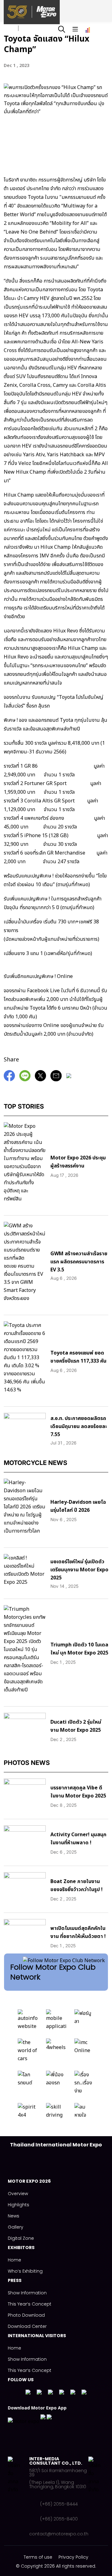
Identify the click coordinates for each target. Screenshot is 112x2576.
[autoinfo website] (28, 2021)
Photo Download (26, 2315)
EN (27, 28)
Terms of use (38, 2557)
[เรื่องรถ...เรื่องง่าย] (84, 2084)
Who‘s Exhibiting (25, 2271)
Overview (18, 2194)
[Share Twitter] (42, 1079)
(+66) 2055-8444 (59, 2504)
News (14, 2216)
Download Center (27, 2326)
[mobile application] (56, 2021)
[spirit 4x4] (28, 2113)
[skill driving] (56, 2113)
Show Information (27, 2293)
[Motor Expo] (19, 2496)
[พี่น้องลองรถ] (56, 2084)
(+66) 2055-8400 (59, 2519)
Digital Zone (21, 2238)
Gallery (16, 2227)
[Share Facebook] (11, 1079)
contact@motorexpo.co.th (59, 2534)
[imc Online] (84, 2052)
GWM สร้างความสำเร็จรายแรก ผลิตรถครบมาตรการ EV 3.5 (79, 1262)
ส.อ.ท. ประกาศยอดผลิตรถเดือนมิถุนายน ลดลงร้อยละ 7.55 (79, 1426)
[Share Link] (26, 1079)
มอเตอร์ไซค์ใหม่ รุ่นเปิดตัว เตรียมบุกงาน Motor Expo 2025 (79, 1570)
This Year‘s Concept (30, 2304)
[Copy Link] (70, 1079)
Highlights (19, 2205)
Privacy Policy (73, 2557)
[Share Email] (58, 1079)
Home (14, 2260)
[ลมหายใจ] (84, 2113)
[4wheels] (56, 2052)
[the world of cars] (28, 2052)
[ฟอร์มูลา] (84, 2021)
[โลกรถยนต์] (28, 2084)
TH (10, 28)
